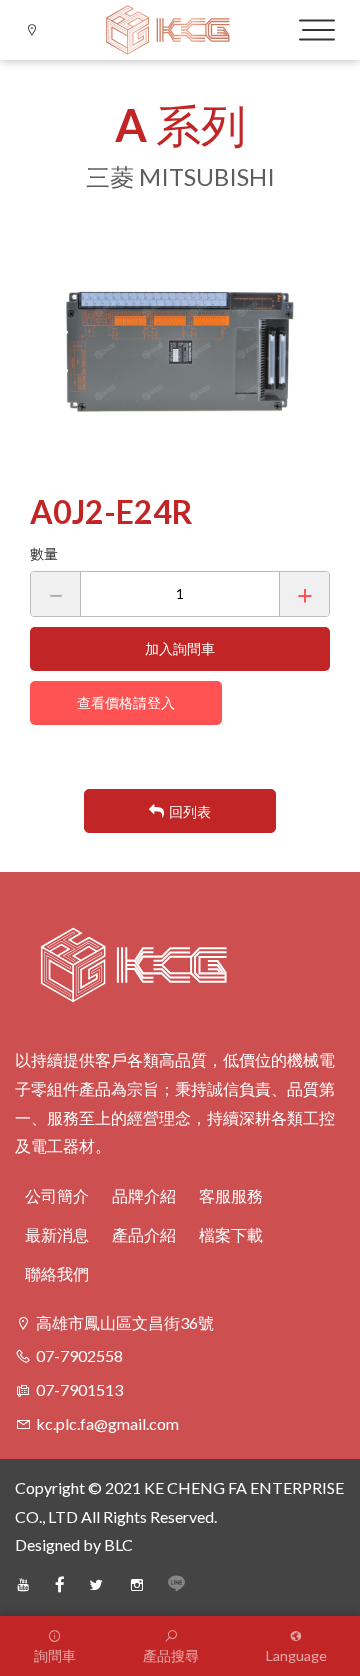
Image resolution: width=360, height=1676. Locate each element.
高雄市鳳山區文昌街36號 (125, 1322)
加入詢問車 (180, 648)
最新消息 (57, 1234)
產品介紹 (144, 1234)
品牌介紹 (144, 1195)
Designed (47, 1544)
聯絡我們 (57, 1273)
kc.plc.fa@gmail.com (107, 1423)
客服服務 (231, 1195)
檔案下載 (231, 1234)
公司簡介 (57, 1195)
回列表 (190, 811)
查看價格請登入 (126, 702)
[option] (180, 350)
